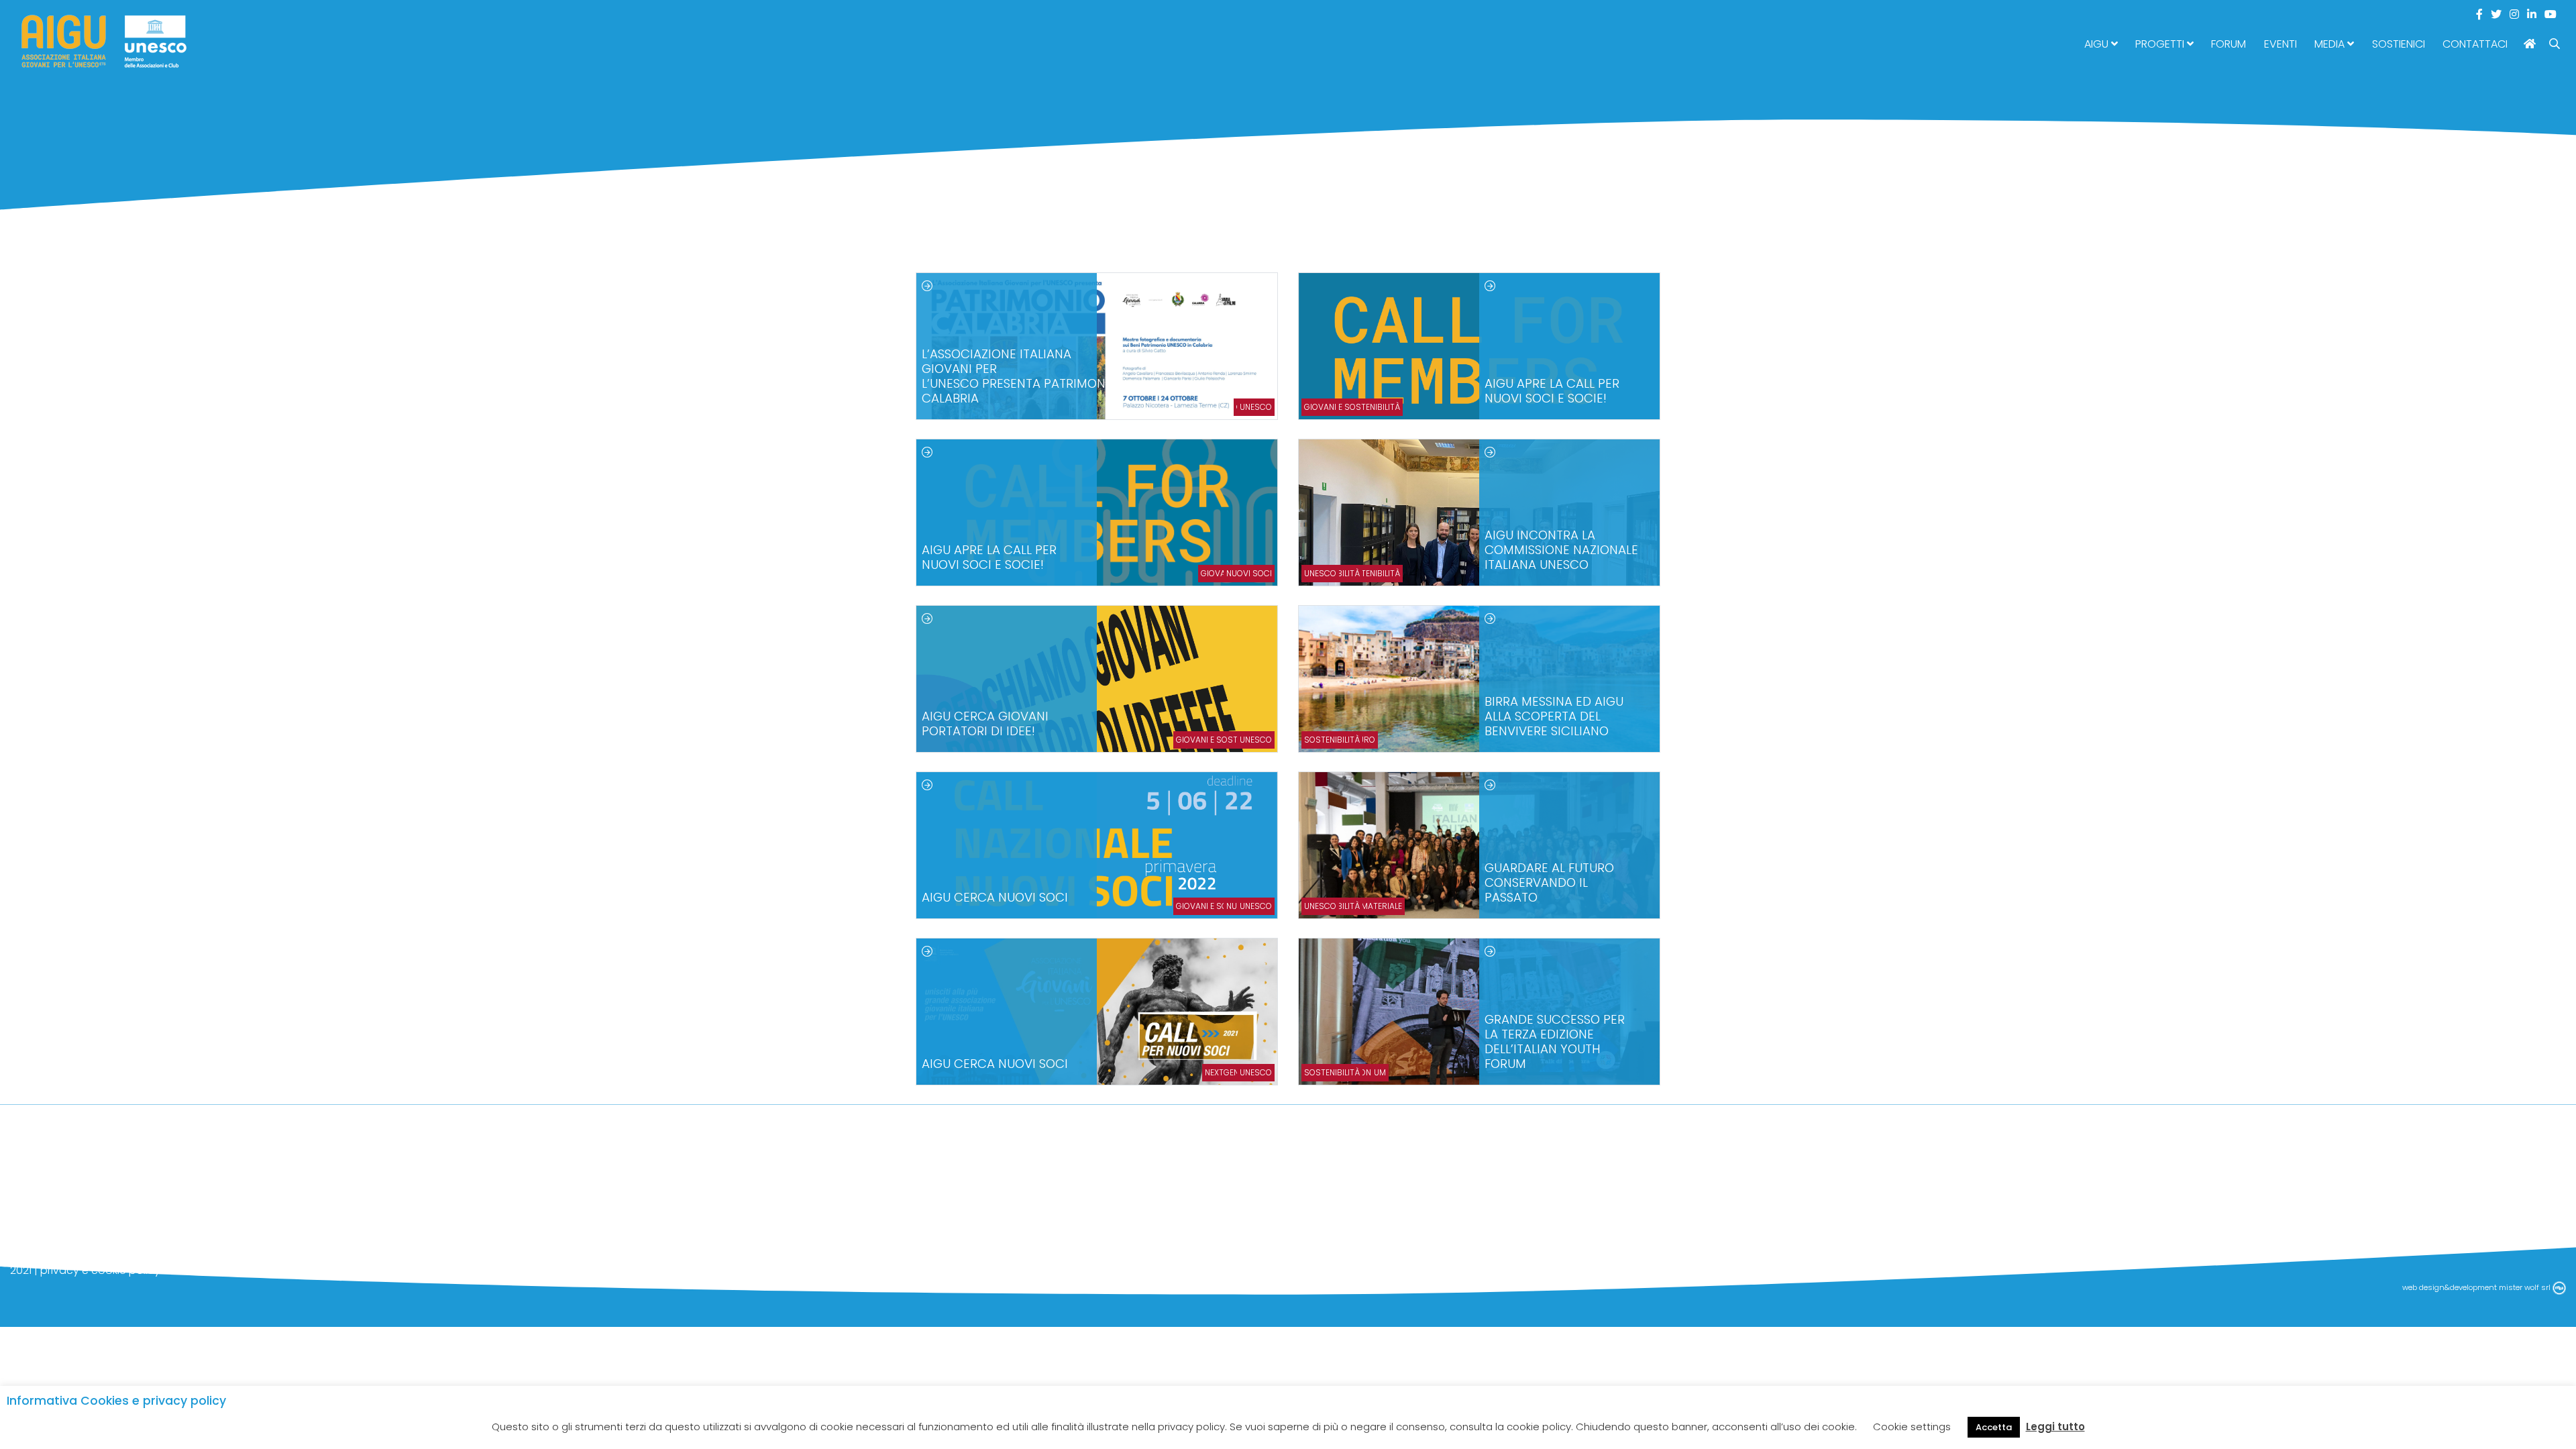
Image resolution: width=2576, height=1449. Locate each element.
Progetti (2161, 44)
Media (2331, 44)
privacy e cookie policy (100, 1270)
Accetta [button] (1994, 1427)
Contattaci (2475, 44)
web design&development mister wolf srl (2477, 1287)
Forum (2229, 44)
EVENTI (2280, 44)
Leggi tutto (2055, 1427)
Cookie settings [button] (1912, 1427)
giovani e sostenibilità (1352, 407)
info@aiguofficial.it (59, 1251)
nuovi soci (1249, 573)
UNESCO (1256, 407)
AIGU (2098, 44)
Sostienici (2399, 44)
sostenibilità (1332, 740)
